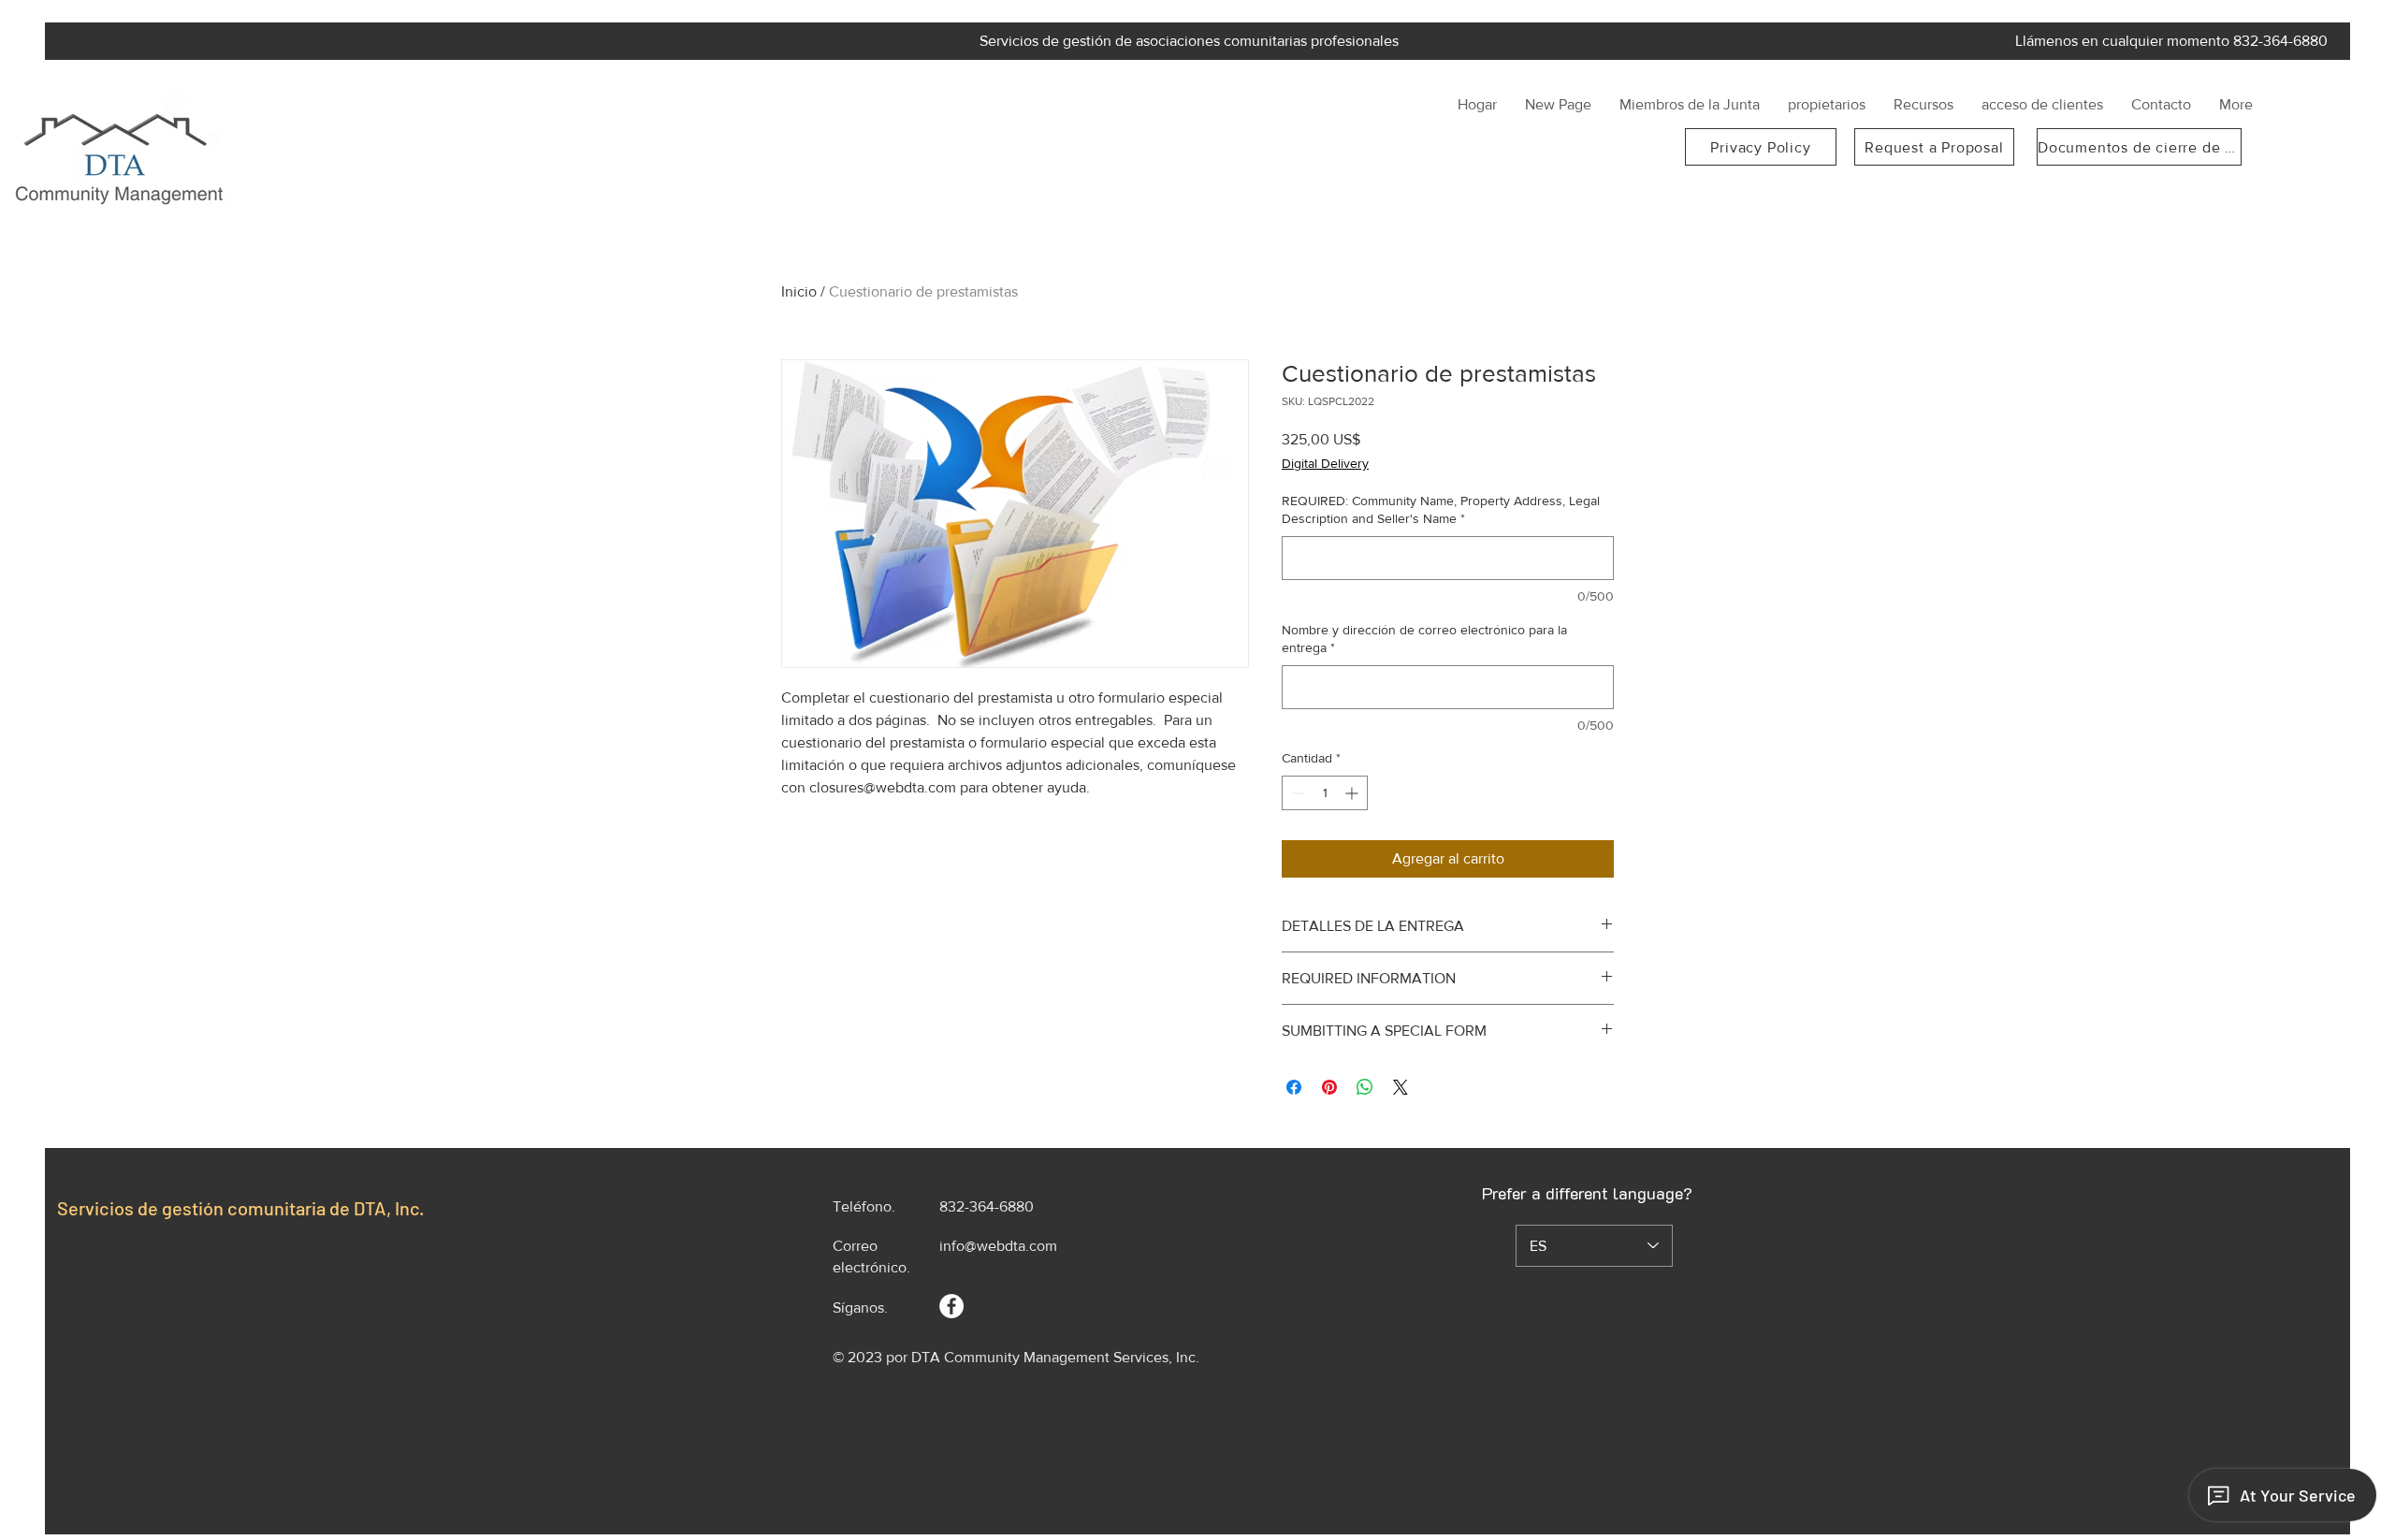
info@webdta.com (998, 1246)
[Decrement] (1296, 793)
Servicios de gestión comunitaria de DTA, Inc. (240, 1208)
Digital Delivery (1325, 463)
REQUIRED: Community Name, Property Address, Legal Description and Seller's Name (1441, 510)
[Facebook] (951, 1306)
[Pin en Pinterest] (1329, 1087)
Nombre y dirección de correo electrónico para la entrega (1424, 639)
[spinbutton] (1325, 793)
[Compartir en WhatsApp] (1365, 1087)
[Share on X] (1401, 1087)
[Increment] (1353, 793)
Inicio (799, 291)
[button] (1690, 105)
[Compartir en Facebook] (1294, 1087)
